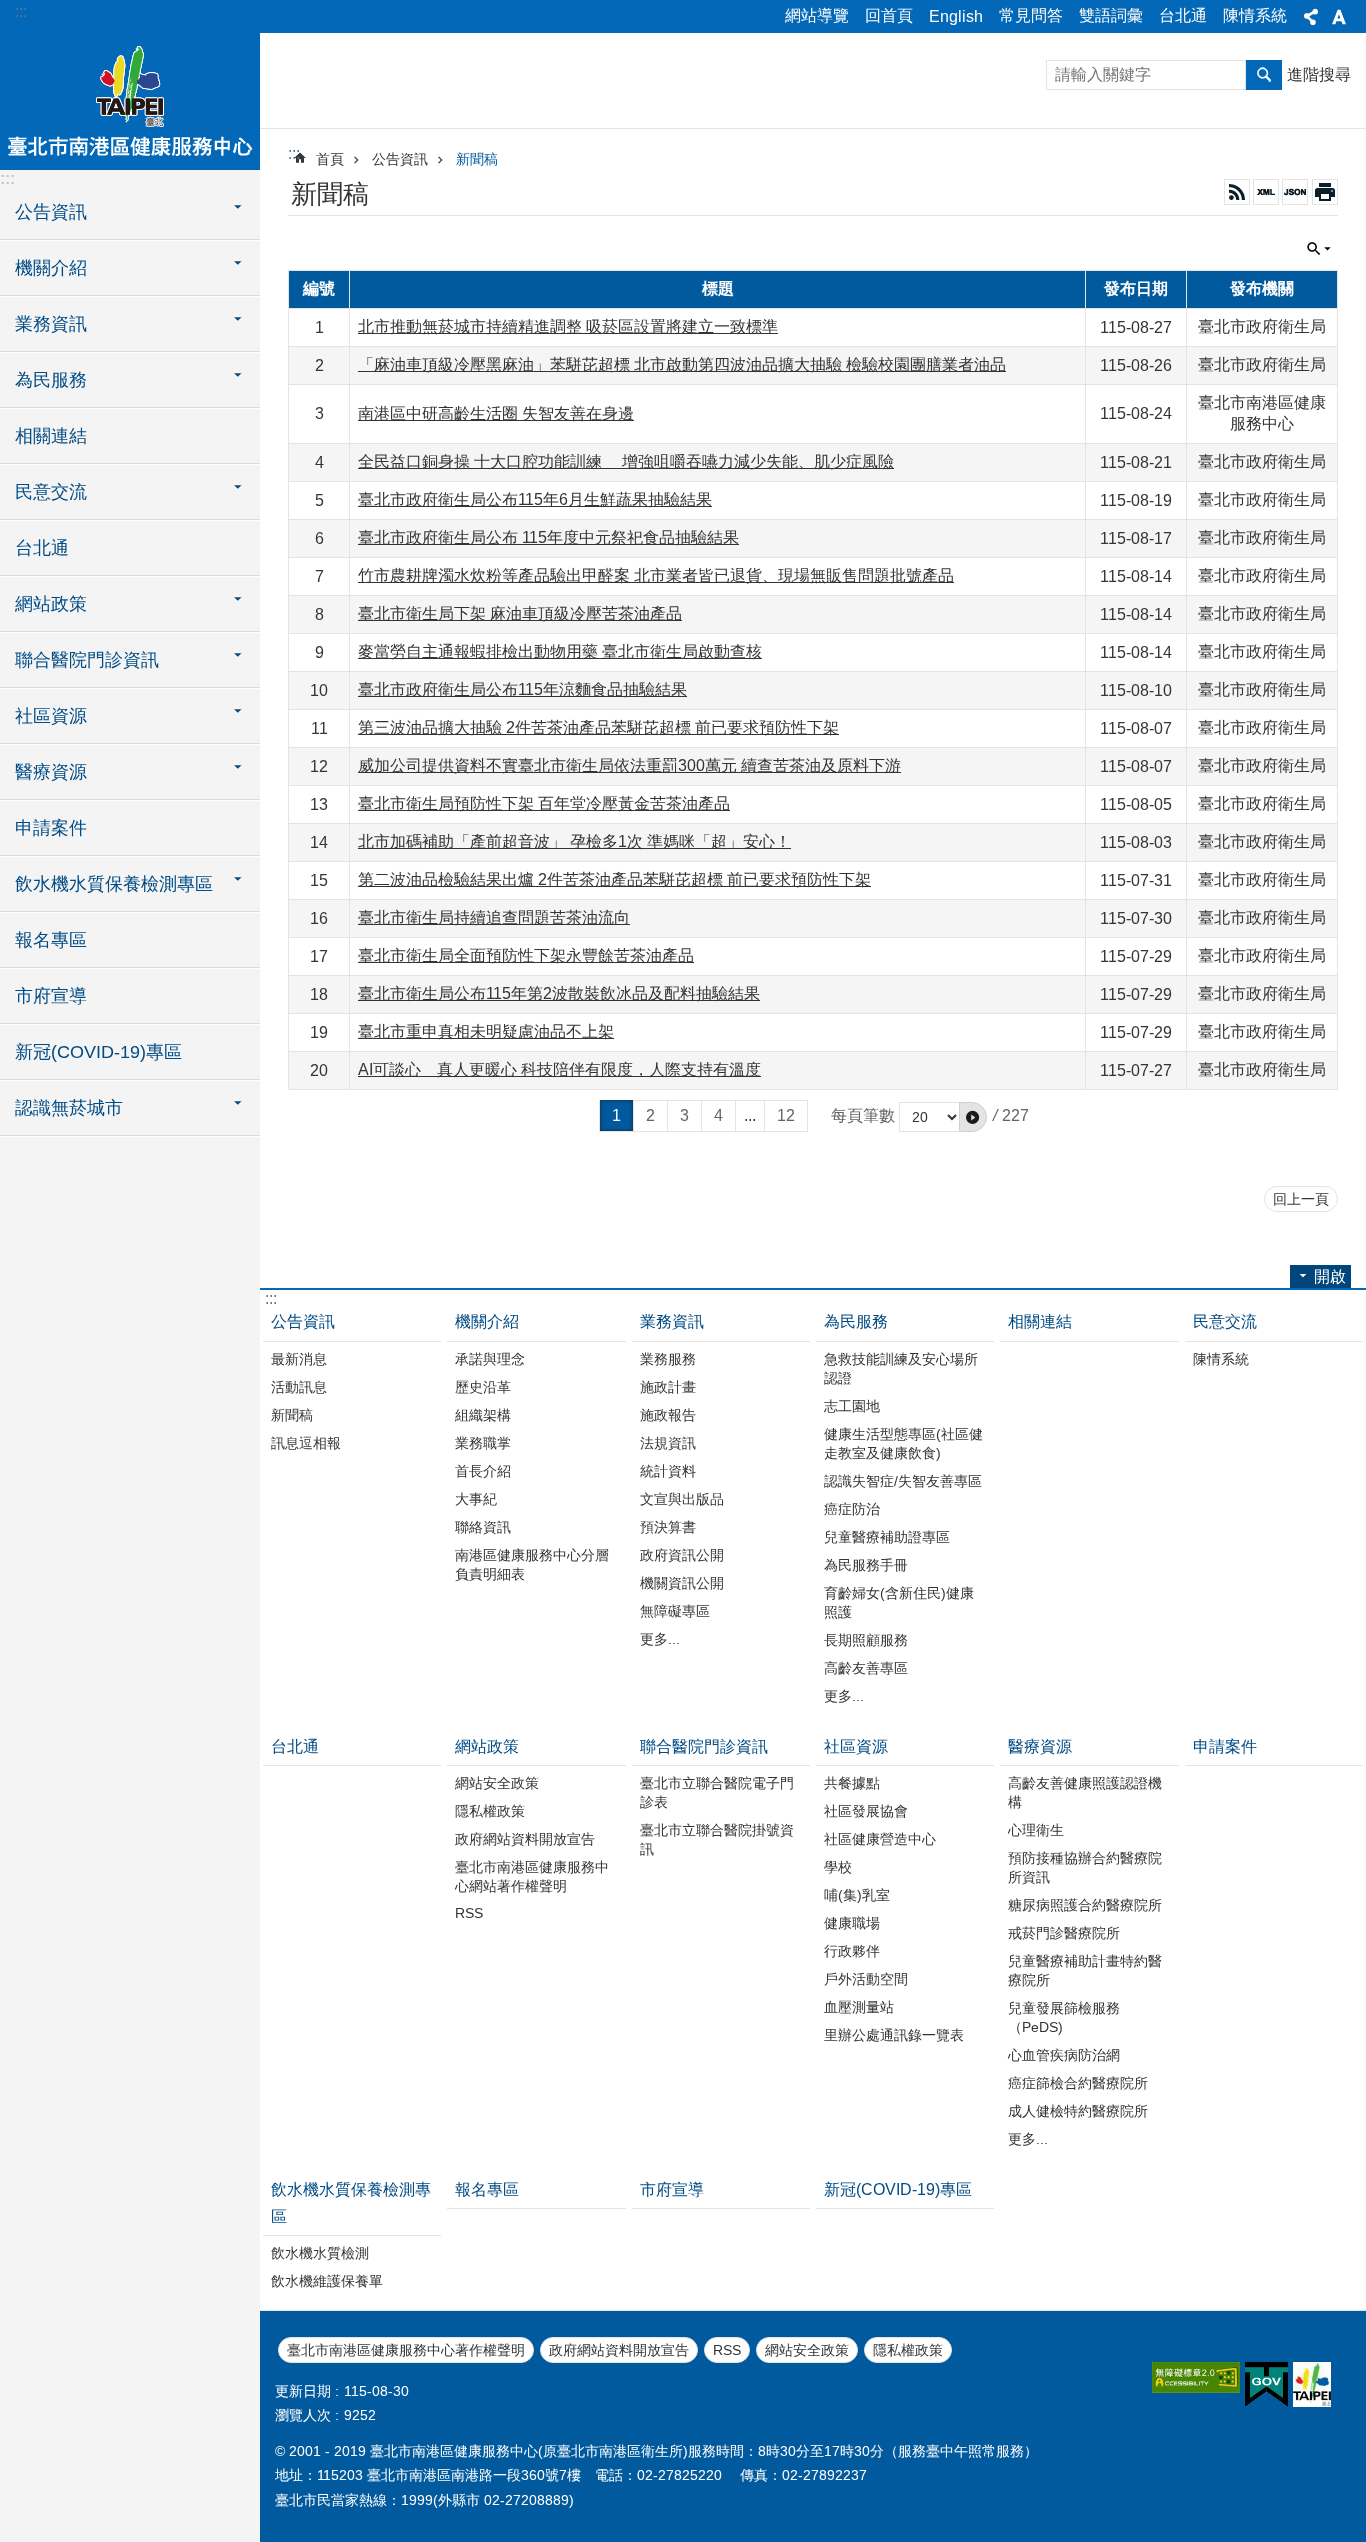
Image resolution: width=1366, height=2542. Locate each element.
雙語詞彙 (1111, 15)
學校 (838, 1867)
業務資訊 (672, 1321)
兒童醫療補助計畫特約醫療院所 (1085, 1970)
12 (786, 1115)
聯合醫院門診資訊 (704, 1746)
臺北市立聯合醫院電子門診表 (717, 1792)
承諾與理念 (490, 1359)
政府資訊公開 (682, 1555)
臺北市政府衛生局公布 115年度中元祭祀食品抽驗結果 (548, 537)
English (956, 16)
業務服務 (668, 1359)
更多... (660, 1639)
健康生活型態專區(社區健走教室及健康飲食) (903, 1443)
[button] (973, 1117)
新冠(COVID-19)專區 (98, 1052)
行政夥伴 (852, 1951)
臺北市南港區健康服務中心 (130, 100)
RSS (1237, 192)
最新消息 (299, 1359)
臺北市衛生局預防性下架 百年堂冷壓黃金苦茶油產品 (544, 803)
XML (1266, 192)
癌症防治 (852, 1509)
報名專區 (51, 940)
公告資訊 (400, 159)
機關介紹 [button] (51, 268)
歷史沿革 (483, 1387)
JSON (1295, 192)
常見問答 (1031, 15)
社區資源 (856, 1746)
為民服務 (856, 1321)
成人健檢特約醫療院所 (1078, 2111)
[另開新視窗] (1196, 2377)
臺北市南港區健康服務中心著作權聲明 (406, 2350)
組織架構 (483, 1415)
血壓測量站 (859, 2007)
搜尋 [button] (1264, 75)
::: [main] (294, 153)
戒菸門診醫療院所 (1064, 1933)
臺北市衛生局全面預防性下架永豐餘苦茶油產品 (526, 955)
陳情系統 (1255, 15)
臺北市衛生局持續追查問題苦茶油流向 (494, 917)
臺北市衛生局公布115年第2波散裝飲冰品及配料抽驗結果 (559, 993)
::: (21, 11)
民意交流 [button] (51, 492)
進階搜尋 (1319, 74)
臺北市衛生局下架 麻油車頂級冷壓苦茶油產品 (520, 613)
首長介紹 (483, 1471)
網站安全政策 (497, 1783)
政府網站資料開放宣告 (525, 1839)
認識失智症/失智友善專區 (903, 1481)
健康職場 (852, 1923)
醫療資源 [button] (51, 772)
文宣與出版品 (682, 1499)
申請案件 (51, 828)
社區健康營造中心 (880, 1839)
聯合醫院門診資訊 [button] (87, 660)
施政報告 (668, 1415)
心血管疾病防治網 (1064, 2055)
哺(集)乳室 (857, 1895)
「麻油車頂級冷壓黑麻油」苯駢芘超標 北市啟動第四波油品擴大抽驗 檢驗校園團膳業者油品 (682, 364)
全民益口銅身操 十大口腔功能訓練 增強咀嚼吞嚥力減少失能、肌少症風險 (626, 461)
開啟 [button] (1330, 1276)
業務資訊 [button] (51, 324)
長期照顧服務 (866, 1640)
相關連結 (51, 436)
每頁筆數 (863, 1115)
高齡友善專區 (866, 1668)
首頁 (330, 159)
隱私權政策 (490, 1811)
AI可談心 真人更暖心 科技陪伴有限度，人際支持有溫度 (559, 1069)
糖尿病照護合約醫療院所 (1085, 1905)
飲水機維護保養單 (327, 2281)
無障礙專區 (675, 1611)
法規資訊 (668, 1443)
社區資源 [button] (51, 716)
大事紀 (476, 1499)
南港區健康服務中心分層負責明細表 (532, 1564)
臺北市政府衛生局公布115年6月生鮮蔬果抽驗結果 (535, 499)
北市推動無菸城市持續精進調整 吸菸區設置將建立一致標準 (568, 326)
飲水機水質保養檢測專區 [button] (114, 884)
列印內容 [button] (1325, 192)
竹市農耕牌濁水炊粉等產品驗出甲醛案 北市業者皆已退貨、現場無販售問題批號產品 (656, 575)
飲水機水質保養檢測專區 (351, 2203)
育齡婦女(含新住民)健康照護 (899, 1602)
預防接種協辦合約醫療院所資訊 (1085, 1867)
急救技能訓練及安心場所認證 (901, 1368)
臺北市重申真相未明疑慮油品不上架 (486, 1031)
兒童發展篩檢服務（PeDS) (1064, 2017)
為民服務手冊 (866, 1565)
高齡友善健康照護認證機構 (1085, 1792)
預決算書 (668, 1527)
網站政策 (487, 1746)
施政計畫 (668, 1387)
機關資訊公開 (682, 1583)
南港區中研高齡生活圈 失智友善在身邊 (496, 413)
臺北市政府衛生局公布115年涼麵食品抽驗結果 (522, 689)
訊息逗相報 (306, 1443)
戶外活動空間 (866, 1979)
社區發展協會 (866, 1811)
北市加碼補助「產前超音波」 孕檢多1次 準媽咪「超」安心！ (574, 841)
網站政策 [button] (51, 604)
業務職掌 (483, 1443)
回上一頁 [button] (1301, 1199)
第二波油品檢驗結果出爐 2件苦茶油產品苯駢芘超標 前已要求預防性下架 (614, 879)
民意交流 (1225, 1321)
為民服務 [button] (51, 380)
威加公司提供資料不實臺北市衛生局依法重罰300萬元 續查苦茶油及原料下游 (629, 765)
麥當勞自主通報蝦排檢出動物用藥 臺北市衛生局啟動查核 (560, 651)
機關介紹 (487, 1321)
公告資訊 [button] (51, 212)
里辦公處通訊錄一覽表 (894, 2035)
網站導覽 (817, 15)
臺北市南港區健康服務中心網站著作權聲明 (532, 1876)
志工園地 (852, 1406)
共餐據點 (852, 1783)
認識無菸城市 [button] (69, 1108)
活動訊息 (299, 1387)
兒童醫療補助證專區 (887, 1537)
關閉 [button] (1311, 17)
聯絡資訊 (483, 1527)
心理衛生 (1036, 1830)
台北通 (1183, 15)
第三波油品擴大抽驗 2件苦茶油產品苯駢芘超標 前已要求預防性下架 (598, 727)
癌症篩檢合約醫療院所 (1078, 2083)
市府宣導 (51, 996)
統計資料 (668, 1471)
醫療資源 (1040, 1746)
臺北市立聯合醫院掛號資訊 (717, 1839)
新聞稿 (477, 159)
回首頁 (889, 15)
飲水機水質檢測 (320, 2253)
